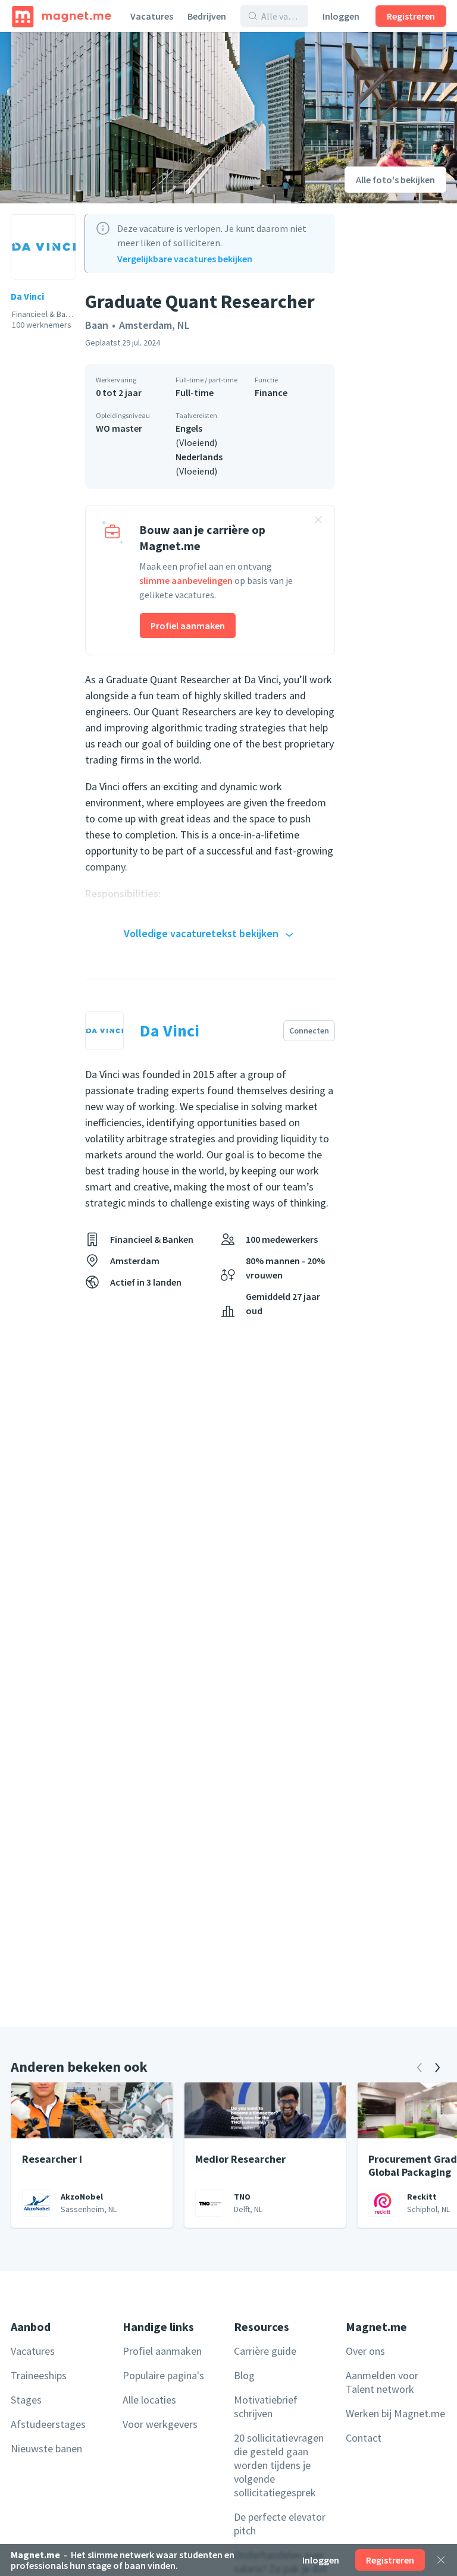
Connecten (309, 1031)
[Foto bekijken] (152, 118)
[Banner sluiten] (318, 522)
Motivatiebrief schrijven (266, 2407)
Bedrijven (207, 16)
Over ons (365, 2351)
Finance (271, 392)
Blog (244, 2375)
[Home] (62, 16)
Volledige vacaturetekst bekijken (201, 933)
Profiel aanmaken (188, 626)
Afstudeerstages (48, 2424)
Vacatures (152, 16)
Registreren (411, 16)
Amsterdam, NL (154, 325)
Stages (26, 2400)
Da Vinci (27, 296)
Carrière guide (265, 2351)
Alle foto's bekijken (395, 180)
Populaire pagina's (163, 2375)
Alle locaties (149, 2400)
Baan (97, 325)
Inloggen (341, 16)
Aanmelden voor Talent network (382, 2382)
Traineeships (39, 2375)
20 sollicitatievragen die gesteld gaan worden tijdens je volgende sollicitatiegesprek (279, 2465)
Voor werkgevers (160, 2424)
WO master (119, 428)
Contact (364, 2438)
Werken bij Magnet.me (395, 2413)
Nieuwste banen (46, 2448)
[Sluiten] (441, 2560)
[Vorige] (420, 2068)
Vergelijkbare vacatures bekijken (185, 259)
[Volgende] (437, 2068)
